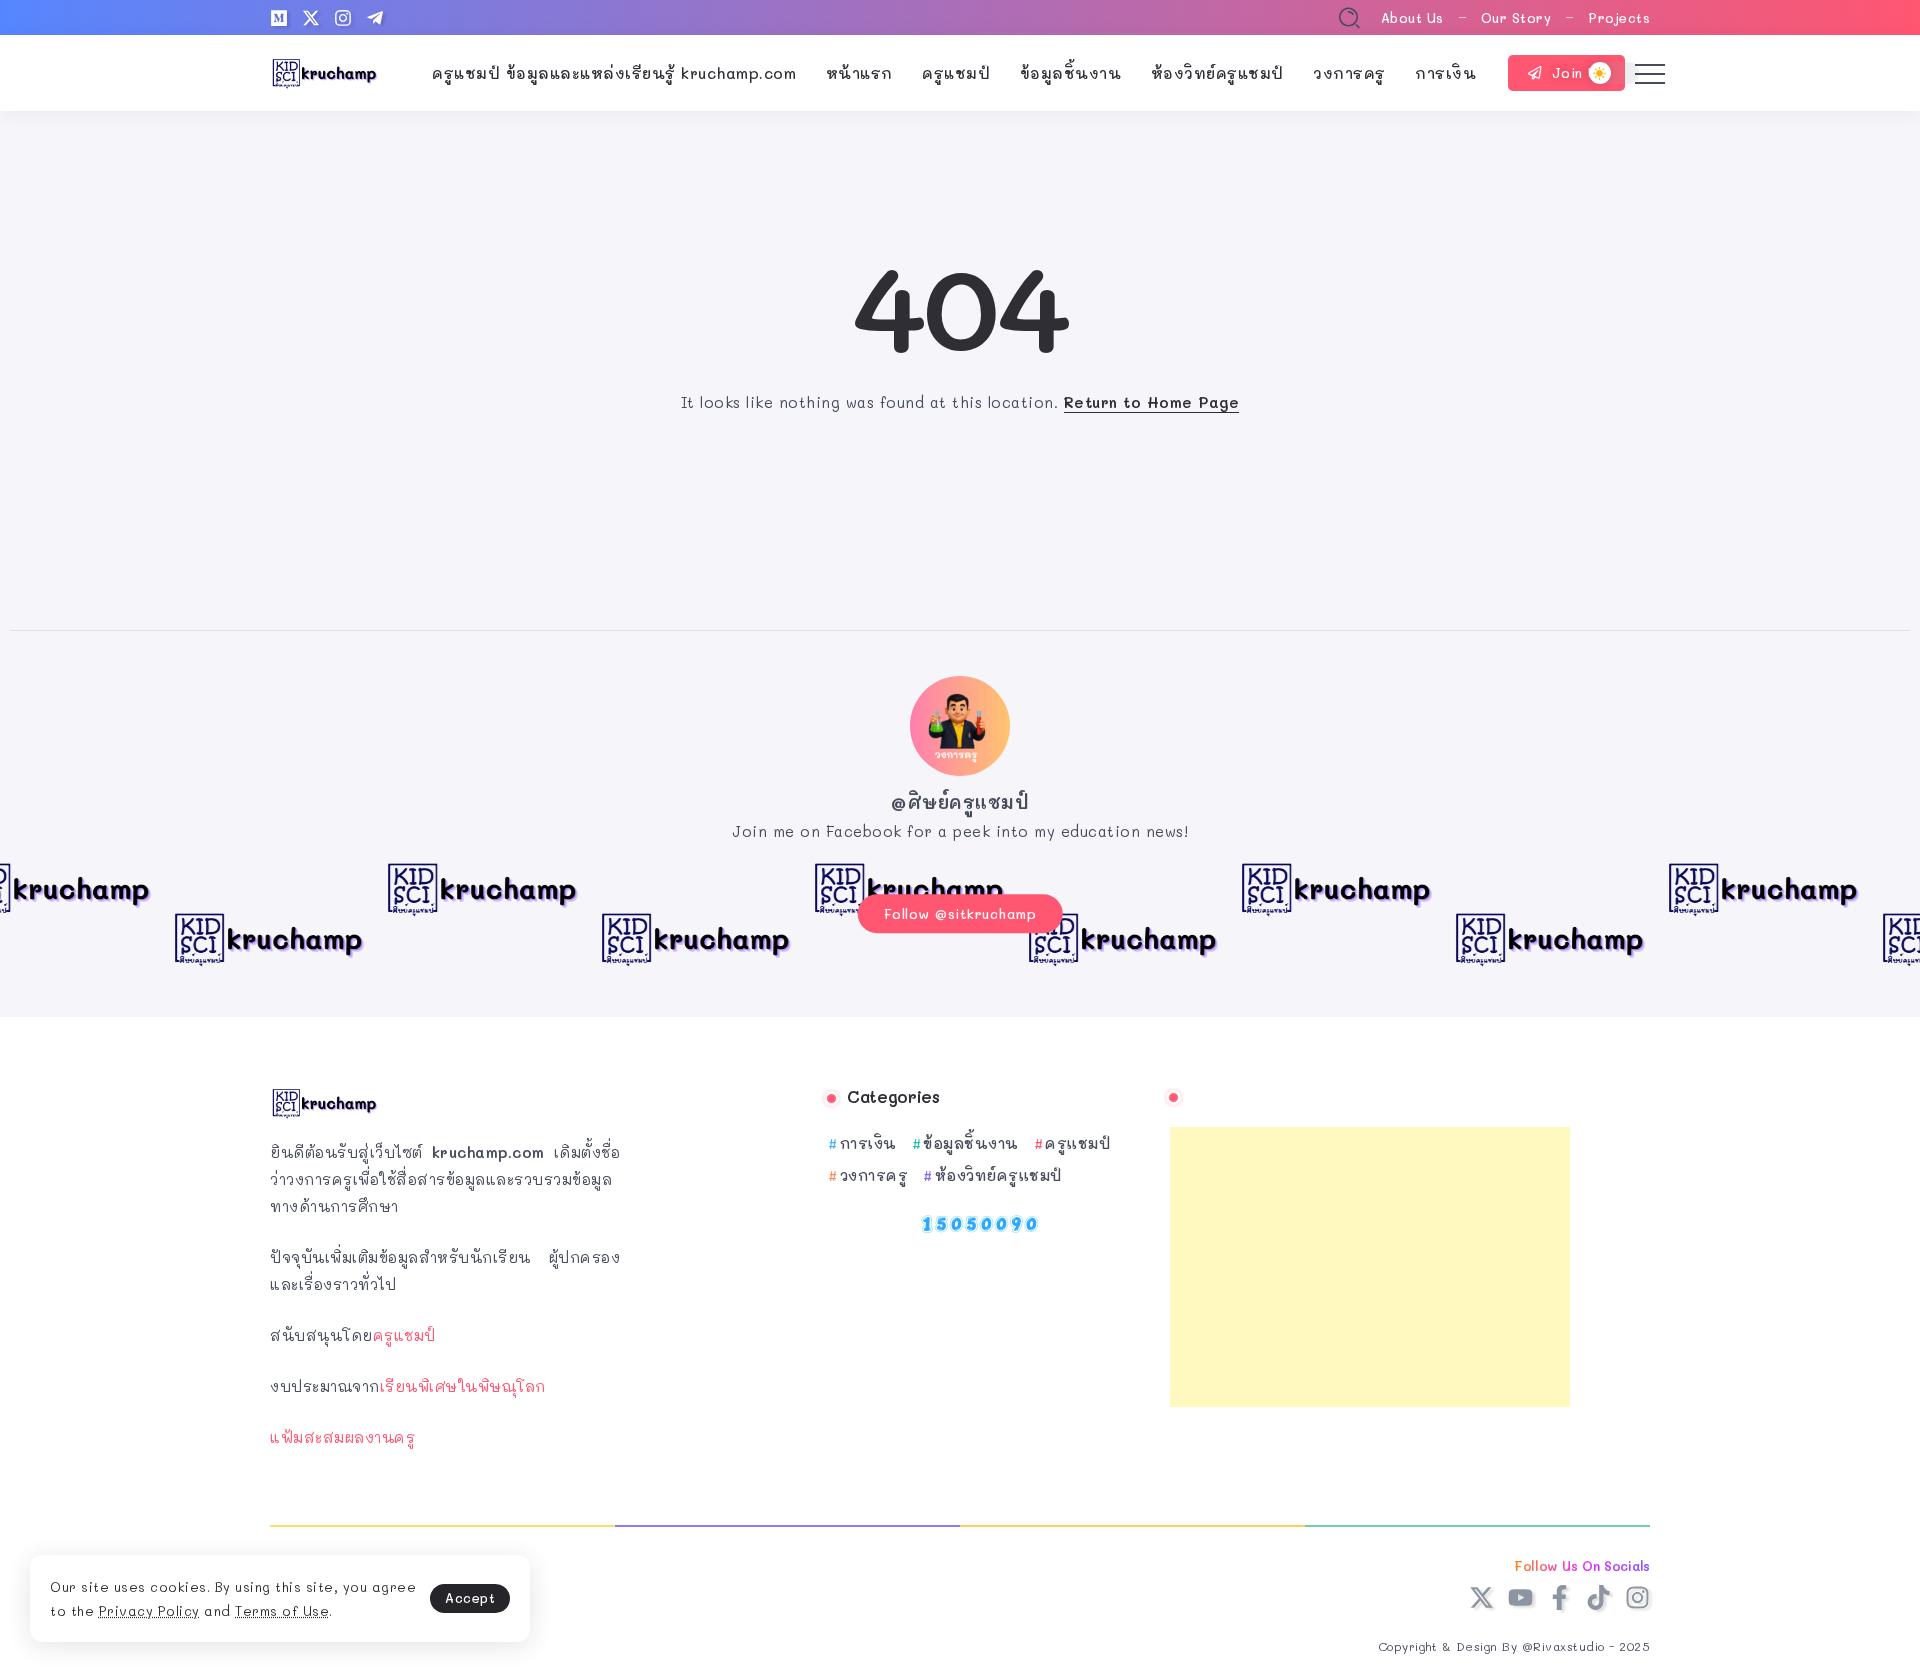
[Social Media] (279, 18)
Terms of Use (282, 1610)
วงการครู (874, 1175)
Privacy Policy (149, 1610)
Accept (470, 1597)
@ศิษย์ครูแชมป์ (960, 802)
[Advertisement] (1370, 1267)
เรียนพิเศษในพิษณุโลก (463, 1386)
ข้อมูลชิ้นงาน (971, 1143)
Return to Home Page (1152, 402)
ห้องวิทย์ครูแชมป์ (998, 1175)
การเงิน (868, 1143)
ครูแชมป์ (404, 1335)
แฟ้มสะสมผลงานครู (342, 1437)
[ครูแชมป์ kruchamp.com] (325, 71)
